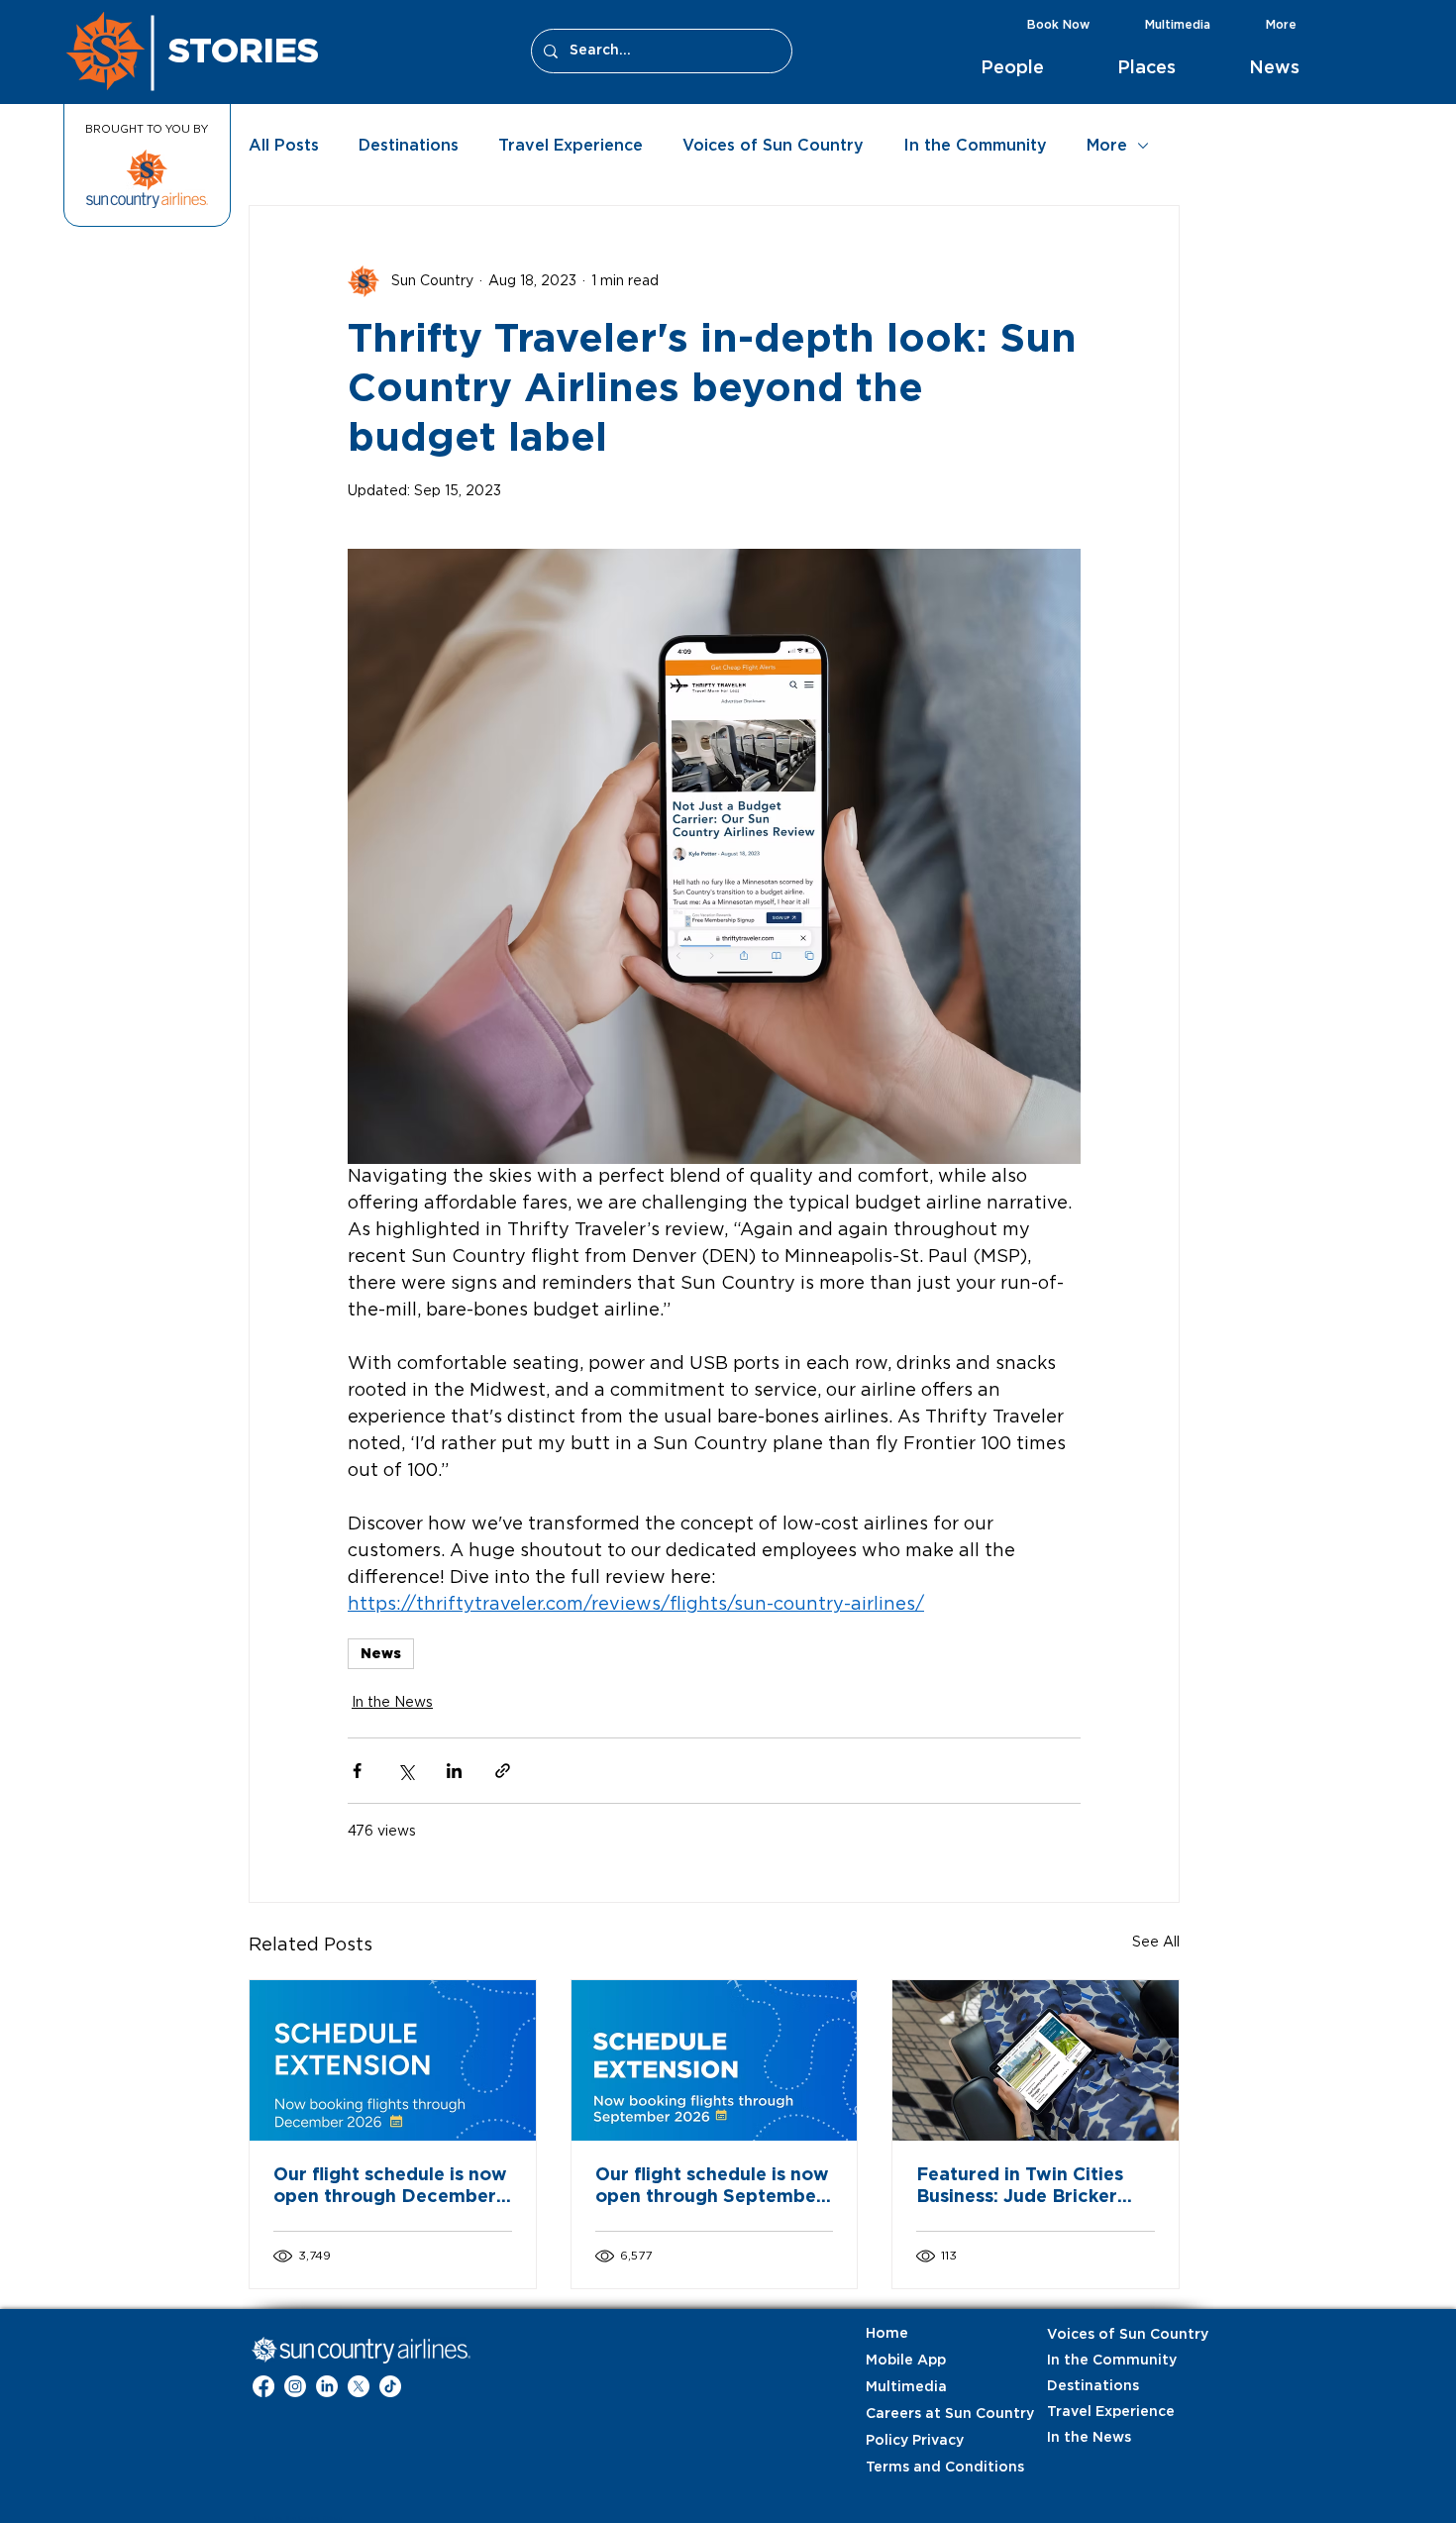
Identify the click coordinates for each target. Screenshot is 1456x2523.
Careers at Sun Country (915, 2414)
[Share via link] (503, 1771)
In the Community (975, 146)
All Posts (284, 146)
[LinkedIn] (327, 2386)
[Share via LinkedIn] (454, 1771)
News (381, 1653)
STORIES (244, 50)
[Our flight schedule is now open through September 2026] (715, 2060)
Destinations (409, 146)
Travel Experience (571, 146)
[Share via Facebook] (357, 1771)
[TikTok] (390, 2386)
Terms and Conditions (915, 2468)
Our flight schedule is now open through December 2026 (390, 2187)
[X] (359, 2386)
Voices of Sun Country (773, 146)
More (1107, 146)
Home (887, 2334)
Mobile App (906, 2361)
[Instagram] (295, 2386)
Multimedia (906, 2387)
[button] (1034, 68)
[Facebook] (263, 2386)
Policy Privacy (915, 2441)
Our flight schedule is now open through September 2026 (712, 2187)
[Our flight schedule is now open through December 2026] (393, 2060)
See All (1156, 1943)
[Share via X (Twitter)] (406, 1771)
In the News (392, 1703)
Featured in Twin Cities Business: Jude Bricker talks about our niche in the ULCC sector (1022, 2187)
